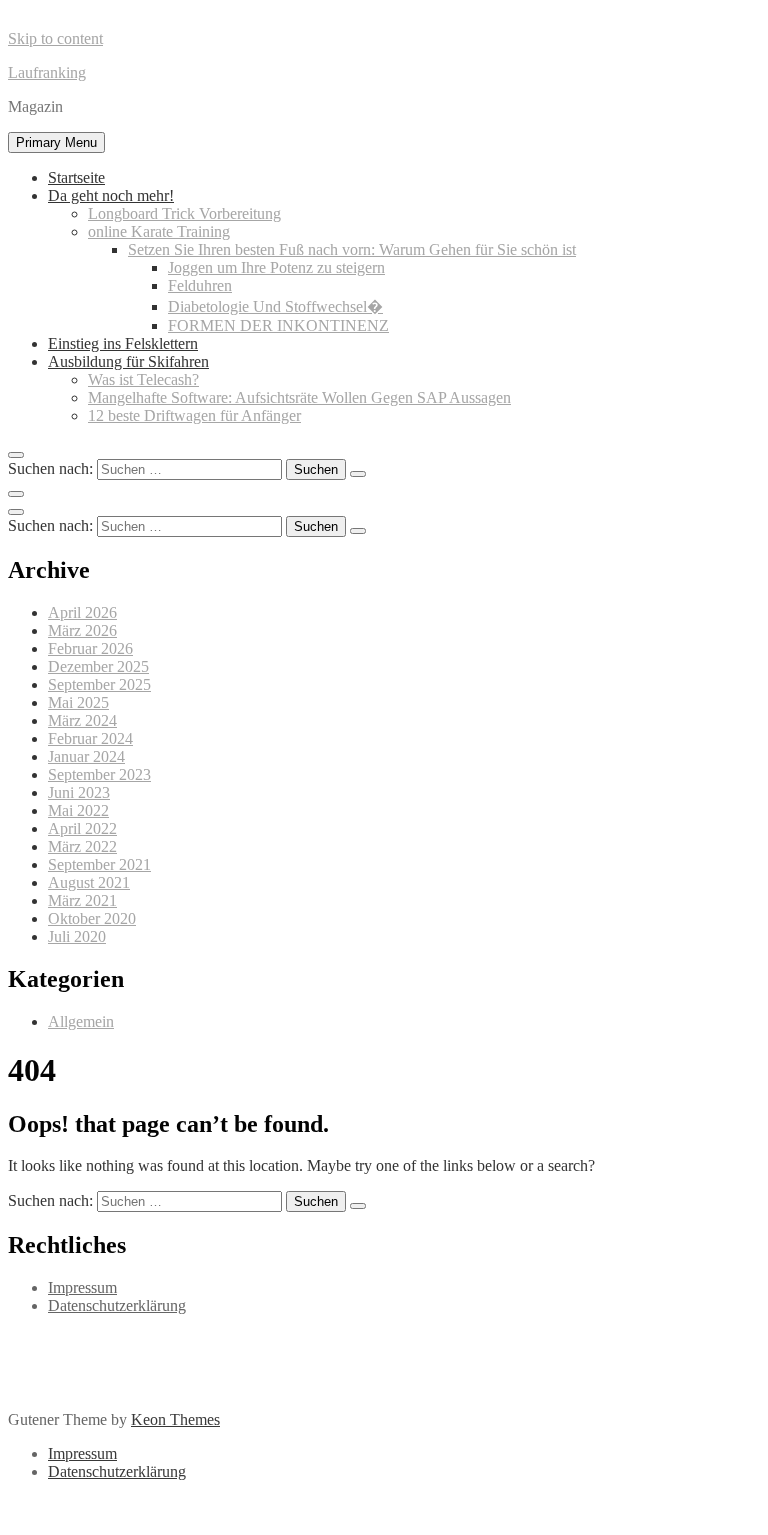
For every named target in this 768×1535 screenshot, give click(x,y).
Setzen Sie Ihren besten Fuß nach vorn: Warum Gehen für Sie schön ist (352, 249)
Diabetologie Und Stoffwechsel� (275, 306)
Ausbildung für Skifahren (128, 361)
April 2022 (82, 828)
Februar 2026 (90, 648)
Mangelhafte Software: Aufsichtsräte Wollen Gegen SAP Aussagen (299, 397)
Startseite (76, 177)
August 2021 (89, 882)
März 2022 (82, 846)
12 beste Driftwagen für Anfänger (194, 415)
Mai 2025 (78, 702)
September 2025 (99, 684)
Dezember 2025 (98, 666)
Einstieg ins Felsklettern (123, 343)
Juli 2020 (77, 936)
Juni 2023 (79, 792)
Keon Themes (175, 1419)
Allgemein (81, 1021)
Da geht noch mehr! (111, 195)
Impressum (82, 1287)
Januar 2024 (86, 756)
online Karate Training (159, 231)
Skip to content (55, 38)
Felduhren (200, 285)
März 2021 (82, 900)
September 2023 (99, 774)
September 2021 (99, 864)
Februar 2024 (90, 738)
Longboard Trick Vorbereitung (184, 213)
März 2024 (82, 720)
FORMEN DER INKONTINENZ (278, 325)
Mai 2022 (78, 810)
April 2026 (82, 612)
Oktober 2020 (92, 918)
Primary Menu (56, 142)
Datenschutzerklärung (117, 1305)
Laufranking (47, 72)
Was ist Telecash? (143, 379)
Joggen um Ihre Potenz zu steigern (276, 267)
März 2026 (82, 630)
